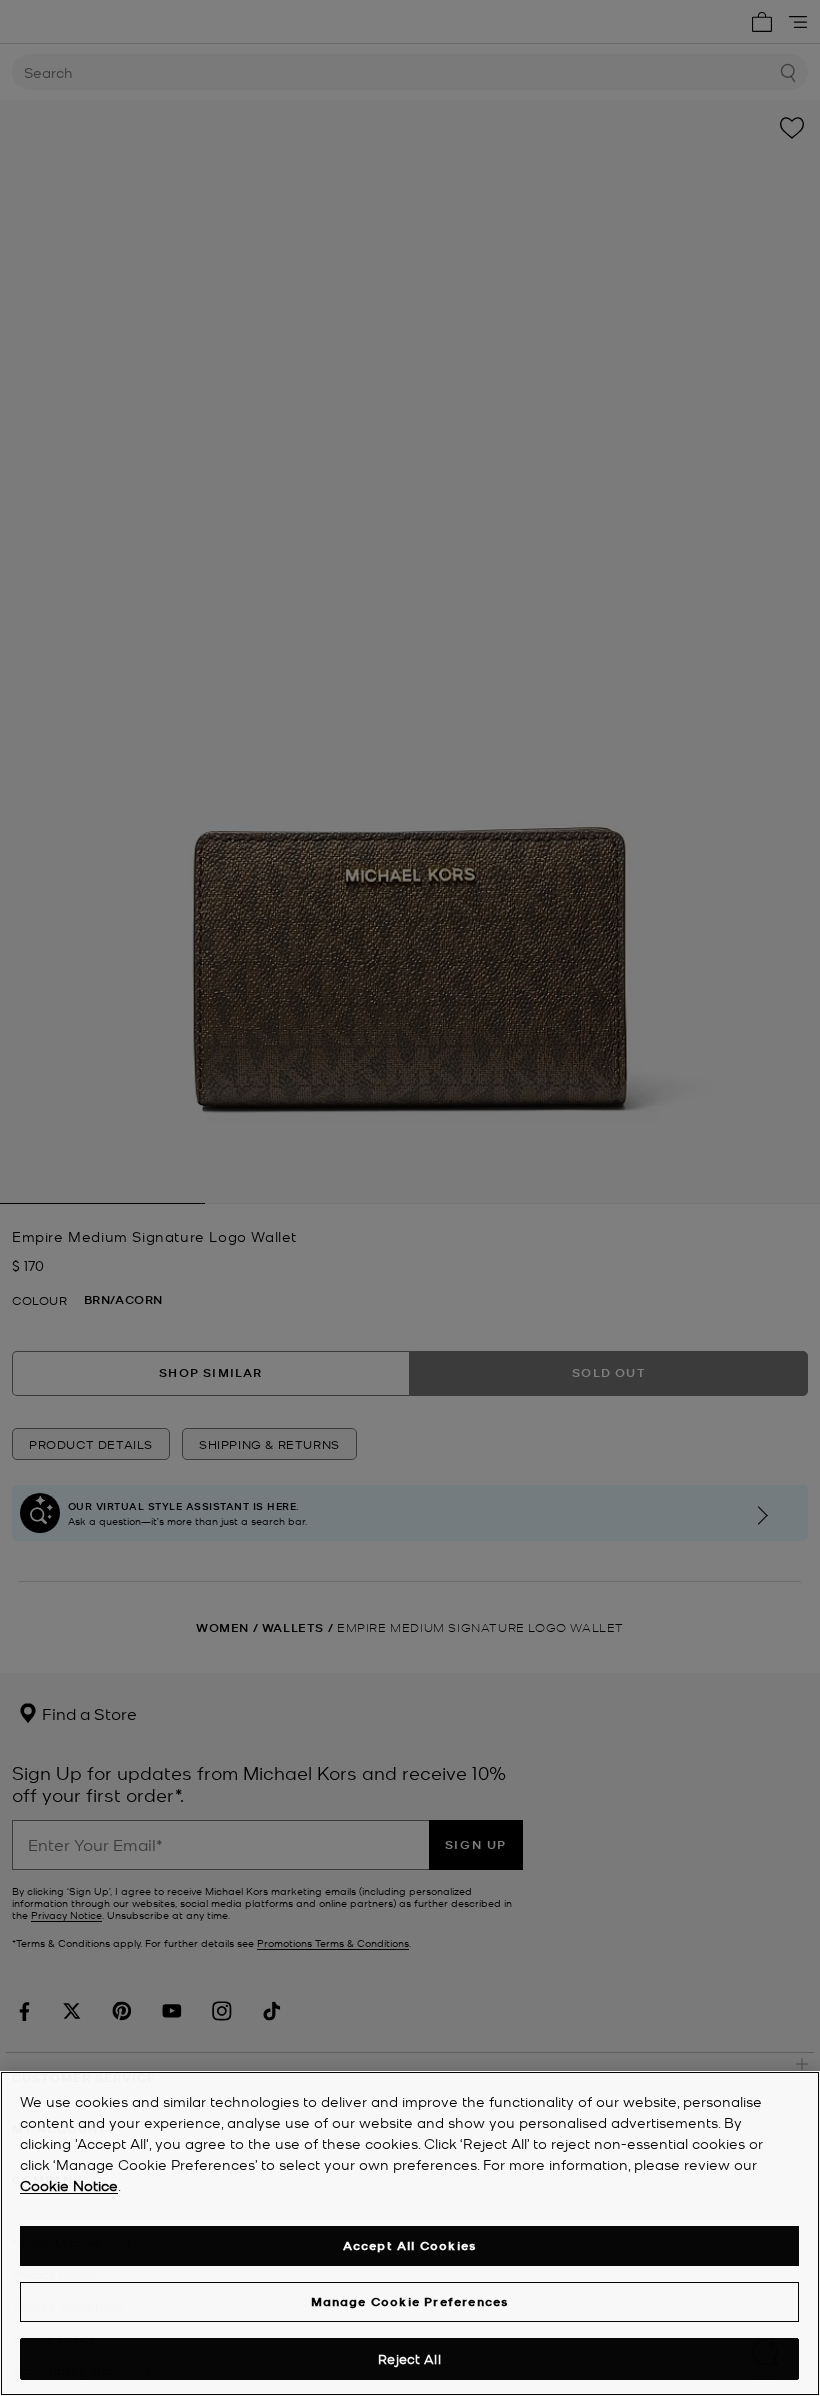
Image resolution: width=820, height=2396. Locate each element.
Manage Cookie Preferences (410, 2301)
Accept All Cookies (410, 2245)
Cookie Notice (69, 2185)
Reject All (409, 2358)
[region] (410, 2233)
